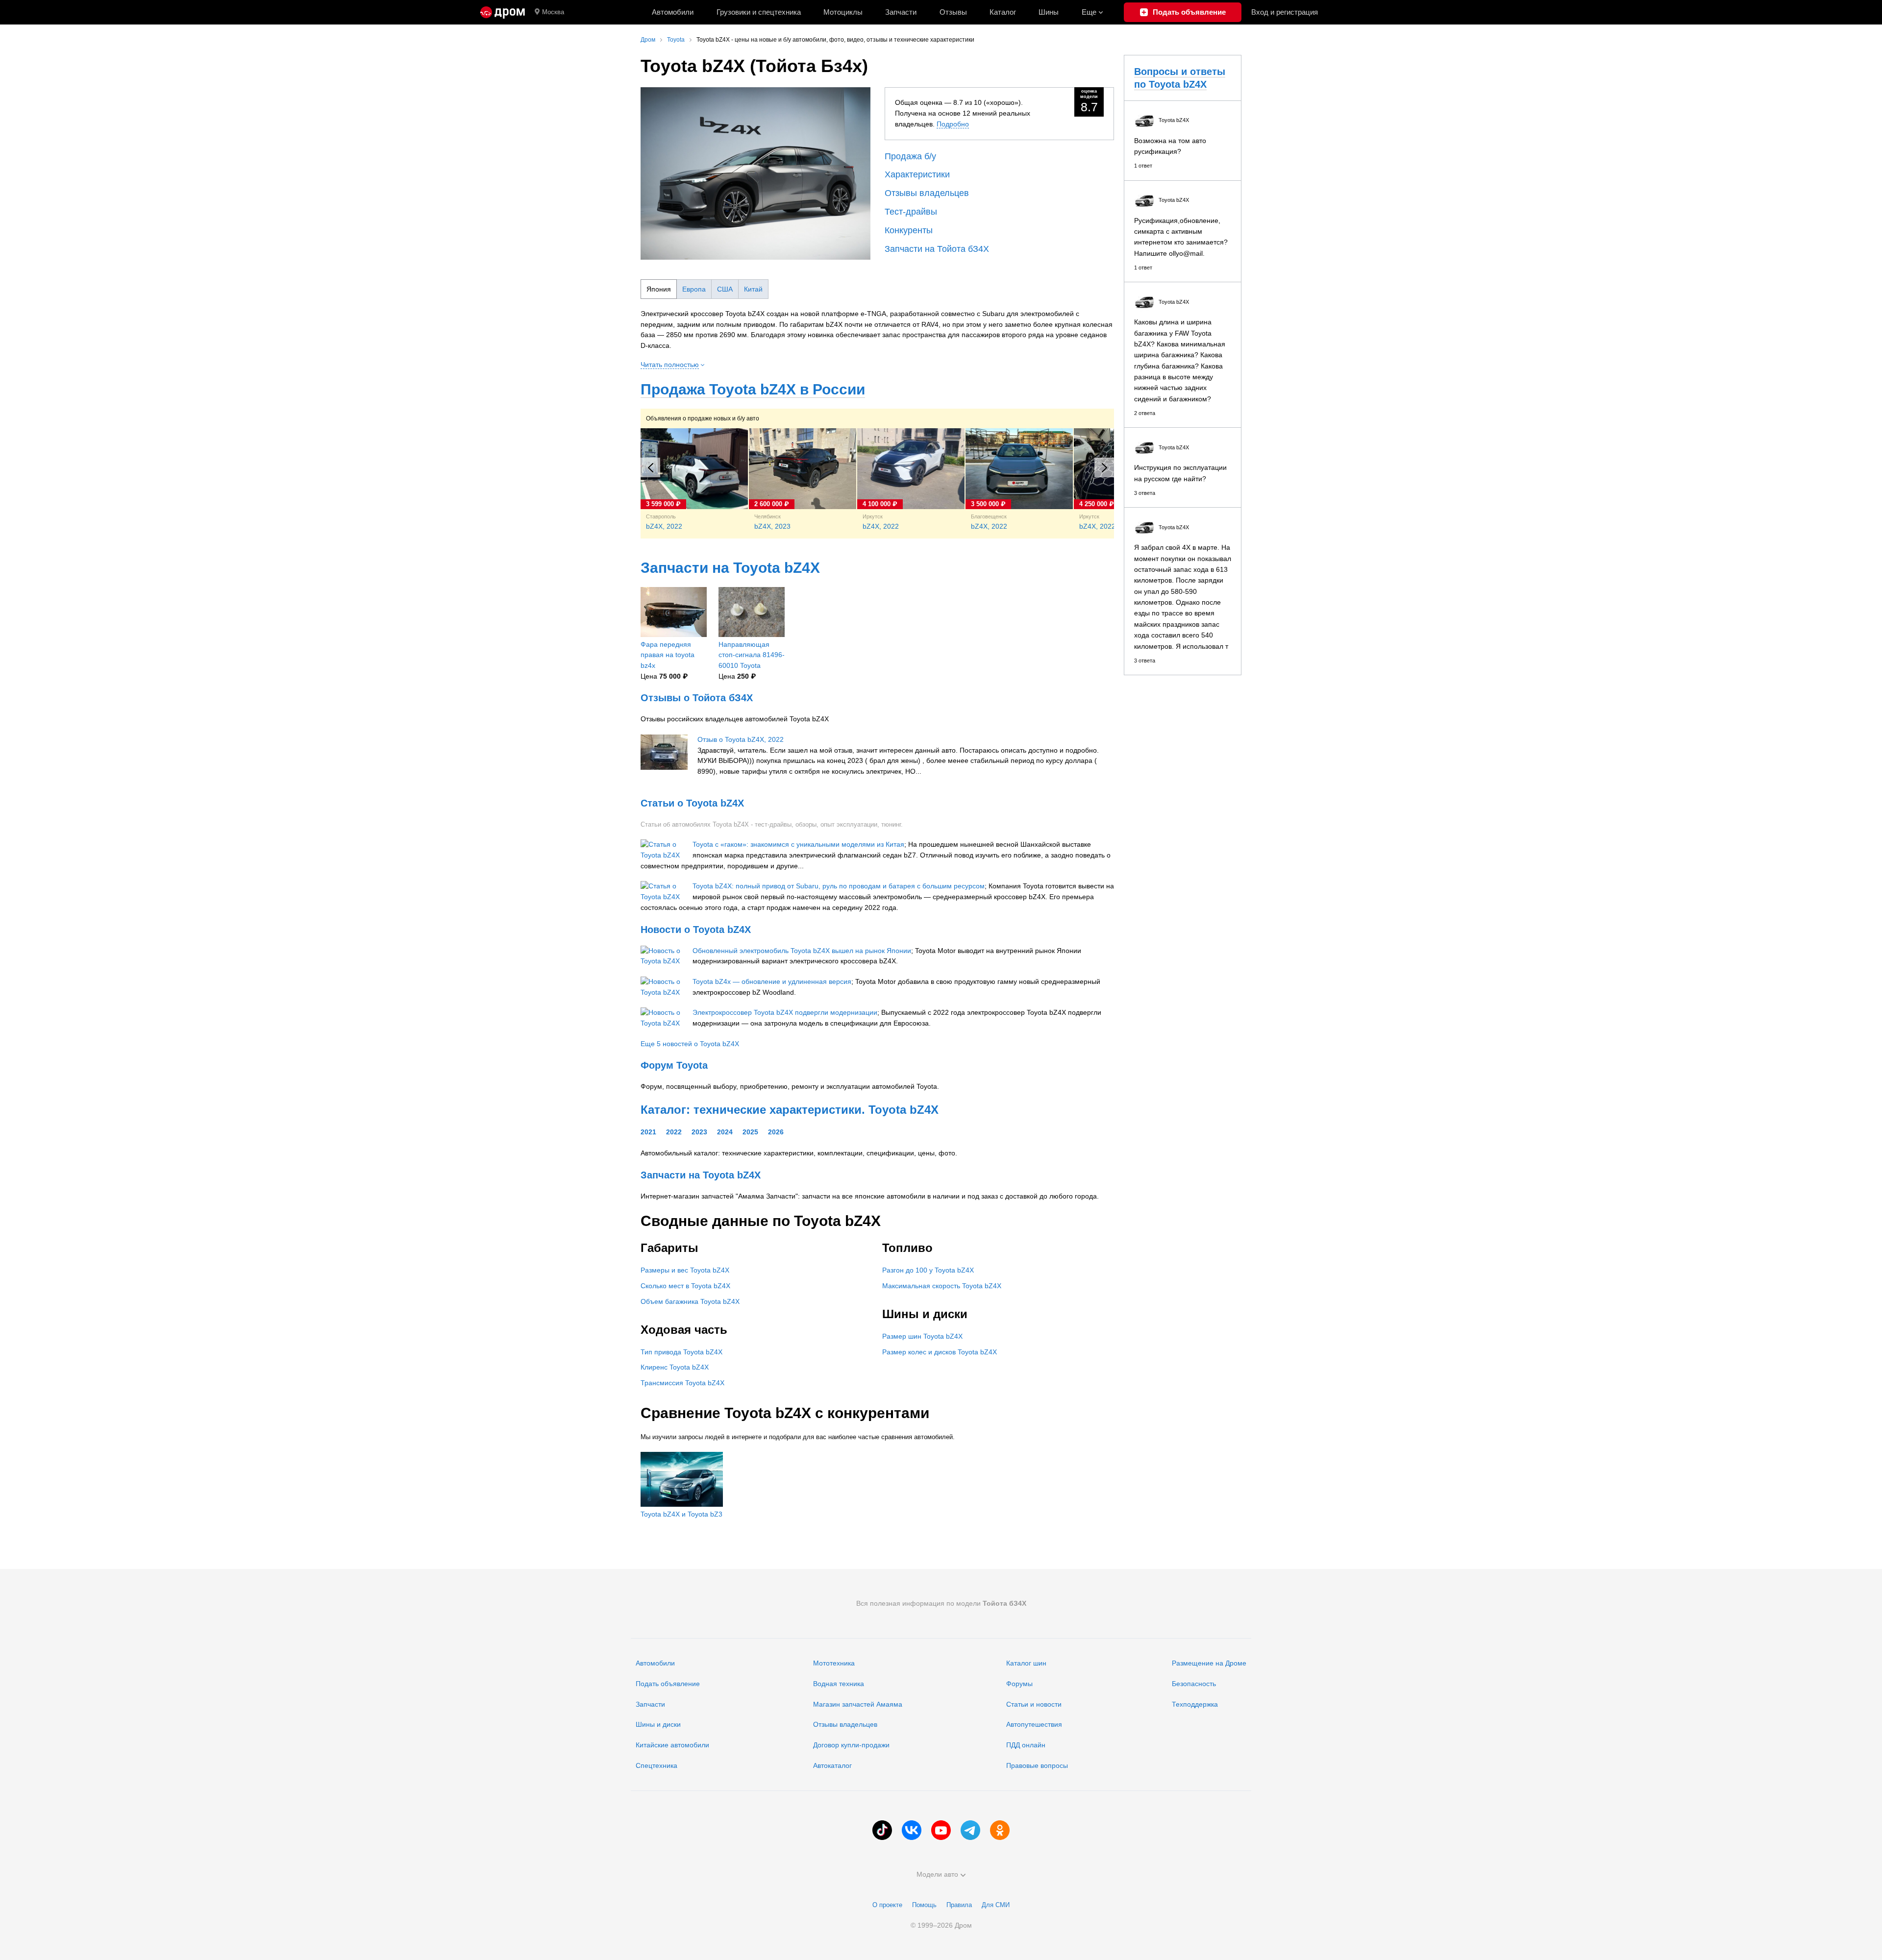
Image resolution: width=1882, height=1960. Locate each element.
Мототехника (834, 1663)
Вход (1285, 12)
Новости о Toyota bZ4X (696, 930)
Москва (553, 12)
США (725, 289)
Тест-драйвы (911, 212)
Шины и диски (658, 1724)
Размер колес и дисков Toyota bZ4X (940, 1352)
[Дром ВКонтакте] (912, 1830)
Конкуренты (909, 230)
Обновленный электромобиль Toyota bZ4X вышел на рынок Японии (802, 951)
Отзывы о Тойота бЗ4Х (697, 698)
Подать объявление (668, 1684)
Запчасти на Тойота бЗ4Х (937, 249)
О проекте (887, 1905)
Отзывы (953, 12)
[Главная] (503, 12)
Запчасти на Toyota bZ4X (730, 568)
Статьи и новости (1034, 1704)
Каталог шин (1026, 1663)
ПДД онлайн (1026, 1745)
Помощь (924, 1905)
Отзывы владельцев (927, 193)
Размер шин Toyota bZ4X (922, 1336)
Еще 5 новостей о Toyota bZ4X (690, 1044)
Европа (694, 289)
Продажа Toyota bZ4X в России (753, 389)
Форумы (1019, 1684)
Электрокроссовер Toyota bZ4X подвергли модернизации (785, 1012)
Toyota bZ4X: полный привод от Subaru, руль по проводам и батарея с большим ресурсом (839, 886)
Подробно (953, 124)
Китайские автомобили (672, 1745)
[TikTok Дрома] (882, 1830)
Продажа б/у (910, 156)
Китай (753, 289)
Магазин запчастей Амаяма (858, 1704)
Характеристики (917, 174)
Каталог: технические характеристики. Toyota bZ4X (790, 1110)
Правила (959, 1905)
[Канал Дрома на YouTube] (941, 1830)
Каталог (1003, 12)
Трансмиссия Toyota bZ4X (682, 1383)
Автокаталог (832, 1765)
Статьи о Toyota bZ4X (692, 803)
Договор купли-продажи (851, 1745)
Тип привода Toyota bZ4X (681, 1352)
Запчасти (901, 12)
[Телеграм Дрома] (970, 1830)
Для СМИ (996, 1905)
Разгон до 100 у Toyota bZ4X (928, 1270)
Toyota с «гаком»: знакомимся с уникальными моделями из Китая (798, 844)
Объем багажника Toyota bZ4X (690, 1301)
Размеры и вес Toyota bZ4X (685, 1270)
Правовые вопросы (1037, 1765)
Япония (659, 289)
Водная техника (839, 1684)
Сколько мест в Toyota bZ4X (685, 1286)
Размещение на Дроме (1209, 1663)
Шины (1049, 12)
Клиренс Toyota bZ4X (675, 1367)
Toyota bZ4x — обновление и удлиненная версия (772, 981)
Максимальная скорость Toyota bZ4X (942, 1286)
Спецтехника (656, 1765)
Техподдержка (1195, 1704)
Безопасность (1194, 1684)
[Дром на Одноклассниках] (1000, 1830)
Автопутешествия (1034, 1724)
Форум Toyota (674, 1065)
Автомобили (673, 12)
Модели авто (937, 1874)
